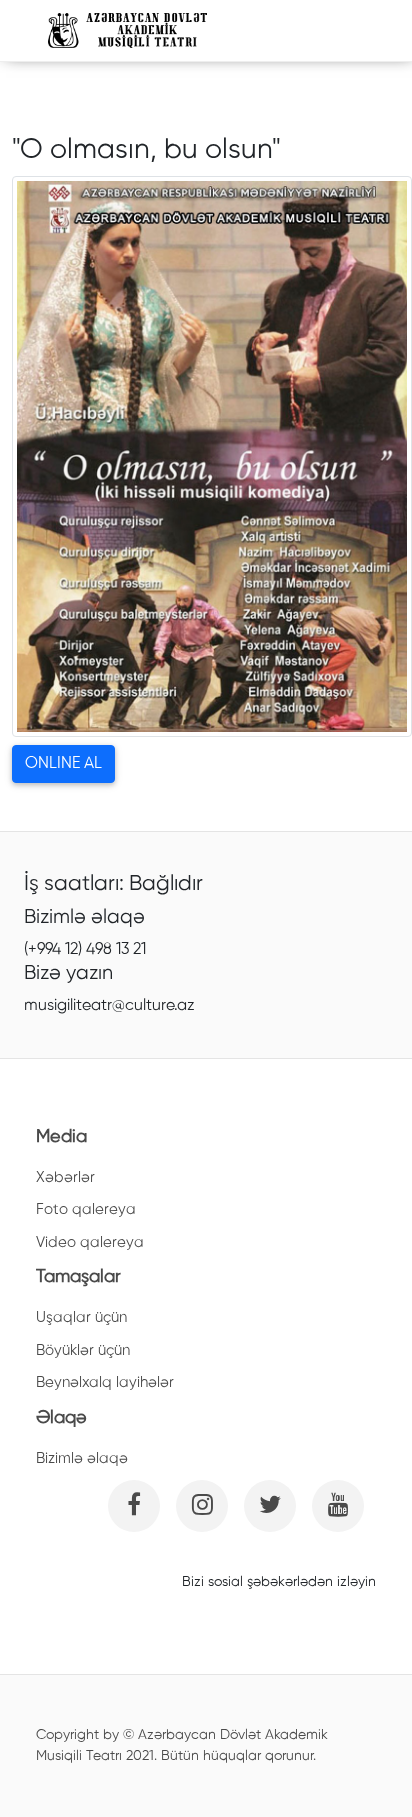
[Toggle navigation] (337, 31)
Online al (63, 764)
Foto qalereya (86, 1209)
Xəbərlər (65, 1177)
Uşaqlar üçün (81, 1317)
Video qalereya (90, 1242)
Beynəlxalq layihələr (105, 1382)
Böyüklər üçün (83, 1350)
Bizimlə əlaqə (82, 1458)
